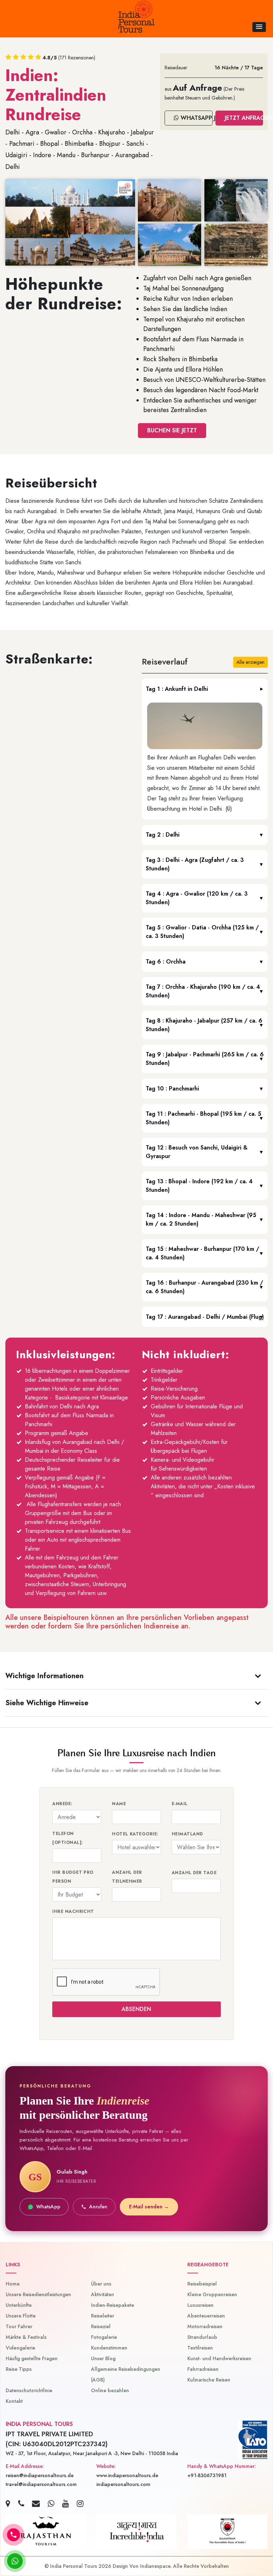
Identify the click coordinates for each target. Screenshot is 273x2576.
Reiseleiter (103, 2316)
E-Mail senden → (149, 2207)
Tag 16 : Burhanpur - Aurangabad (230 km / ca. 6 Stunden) (204, 1287)
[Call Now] (14, 2535)
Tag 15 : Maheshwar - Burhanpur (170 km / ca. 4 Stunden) (202, 1253)
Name (119, 1804)
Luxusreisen (200, 2305)
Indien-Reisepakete (113, 2305)
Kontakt (14, 2401)
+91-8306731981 (207, 2475)
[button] (259, 27)
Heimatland (187, 1834)
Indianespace (155, 2566)
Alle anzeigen (250, 662)
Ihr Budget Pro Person (73, 1877)
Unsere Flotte (21, 2316)
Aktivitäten (103, 2294)
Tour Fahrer (19, 2326)
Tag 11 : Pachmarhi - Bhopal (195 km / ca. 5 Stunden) (204, 1118)
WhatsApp (48, 2207)
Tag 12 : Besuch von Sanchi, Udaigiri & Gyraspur (197, 1152)
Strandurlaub (202, 2337)
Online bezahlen (110, 2390)
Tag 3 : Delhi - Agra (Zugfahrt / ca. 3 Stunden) (195, 864)
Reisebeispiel (202, 2284)
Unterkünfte (19, 2305)
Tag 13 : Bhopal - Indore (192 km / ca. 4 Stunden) (199, 1186)
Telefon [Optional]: (68, 1838)
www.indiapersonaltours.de (127, 2475)
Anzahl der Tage (194, 1873)
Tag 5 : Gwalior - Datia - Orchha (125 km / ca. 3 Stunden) (202, 932)
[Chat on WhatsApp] (15, 2561)
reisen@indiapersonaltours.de (40, 2475)
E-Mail (180, 1804)
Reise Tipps (19, 2369)
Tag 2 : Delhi (163, 835)
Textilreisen (200, 2348)
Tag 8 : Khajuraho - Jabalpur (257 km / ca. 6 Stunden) (204, 1025)
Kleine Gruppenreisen (212, 2294)
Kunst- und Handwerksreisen (219, 2358)
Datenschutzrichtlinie (29, 2390)
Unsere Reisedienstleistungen (38, 2294)
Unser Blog (103, 2358)
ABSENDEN (137, 2009)
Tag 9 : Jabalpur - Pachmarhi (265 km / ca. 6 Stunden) (205, 1059)
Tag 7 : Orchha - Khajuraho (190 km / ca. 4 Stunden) (203, 991)
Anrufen (98, 2207)
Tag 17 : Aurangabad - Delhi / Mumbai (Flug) (205, 1317)
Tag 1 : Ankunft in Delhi (177, 689)
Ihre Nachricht (73, 1911)
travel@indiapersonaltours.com (41, 2484)
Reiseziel (101, 2326)
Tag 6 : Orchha (166, 962)
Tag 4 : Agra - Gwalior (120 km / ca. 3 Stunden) (197, 898)
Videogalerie (20, 2348)
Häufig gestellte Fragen (32, 2358)
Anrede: (62, 1804)
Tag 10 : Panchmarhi (172, 1089)
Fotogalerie (104, 2337)
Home (13, 2284)
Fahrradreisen (203, 2369)
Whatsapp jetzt (196, 118)
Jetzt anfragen (244, 118)
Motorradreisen (205, 2326)
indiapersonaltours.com (123, 2484)
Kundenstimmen (109, 2348)
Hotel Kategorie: (135, 1834)
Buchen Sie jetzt (172, 430)
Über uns (101, 2284)
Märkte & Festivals (26, 2337)
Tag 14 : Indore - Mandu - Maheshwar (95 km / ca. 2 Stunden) (201, 1219)
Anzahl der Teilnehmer (127, 1877)
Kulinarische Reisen (209, 2380)
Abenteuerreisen (206, 2316)
